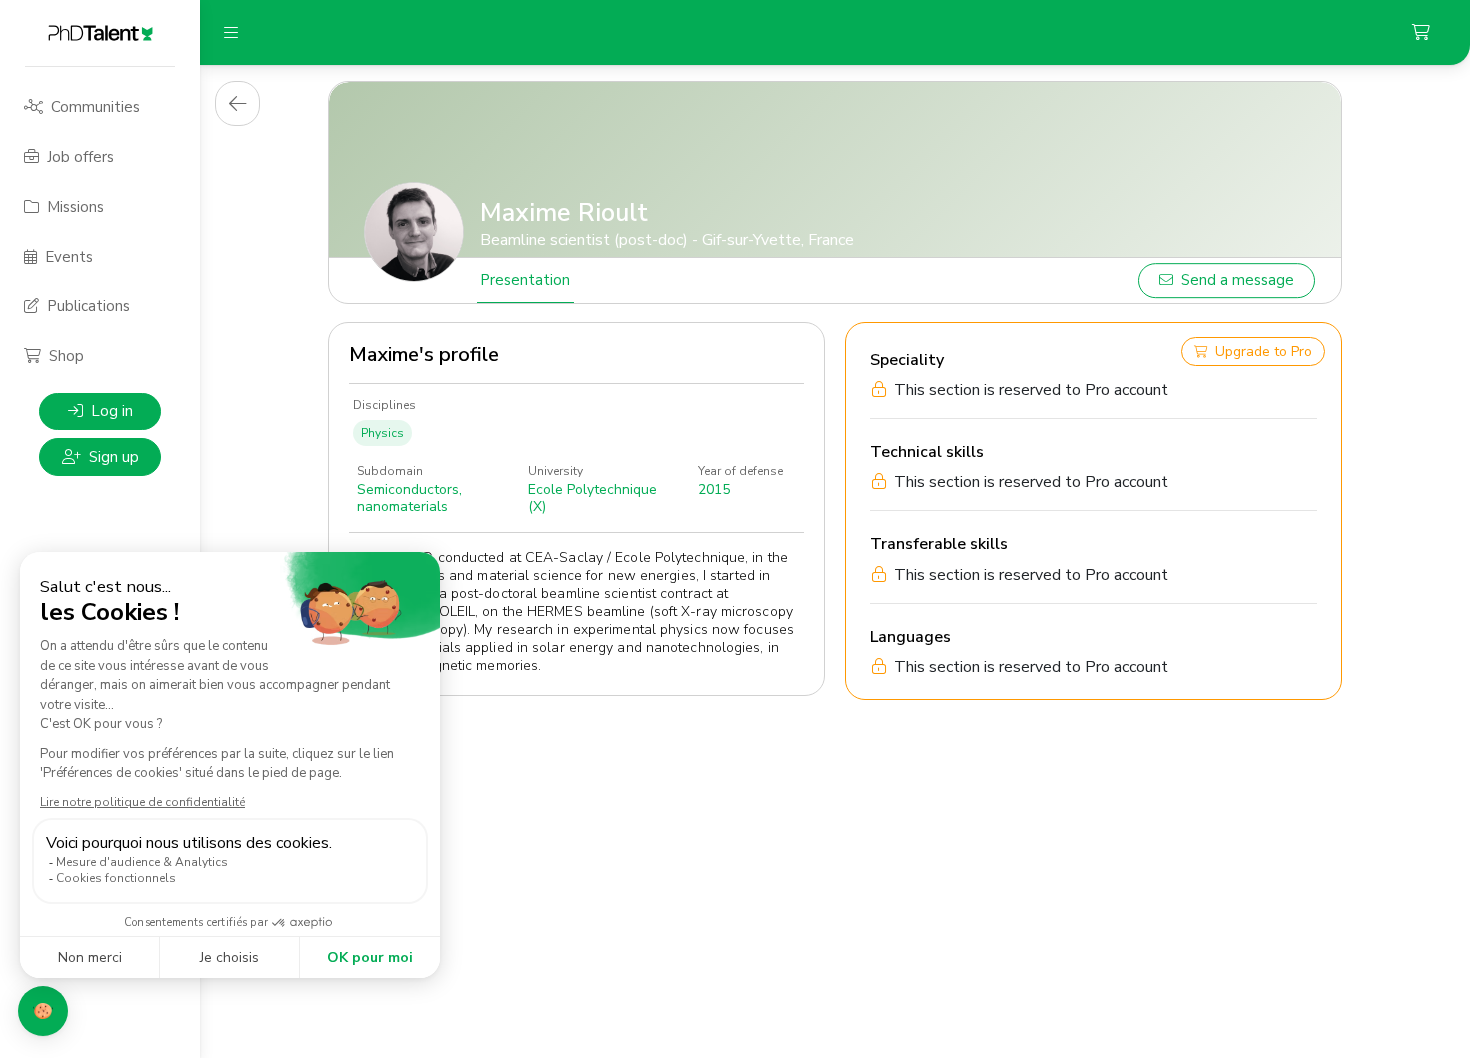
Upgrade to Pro (1263, 351)
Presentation (525, 280)
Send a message (1237, 280)
